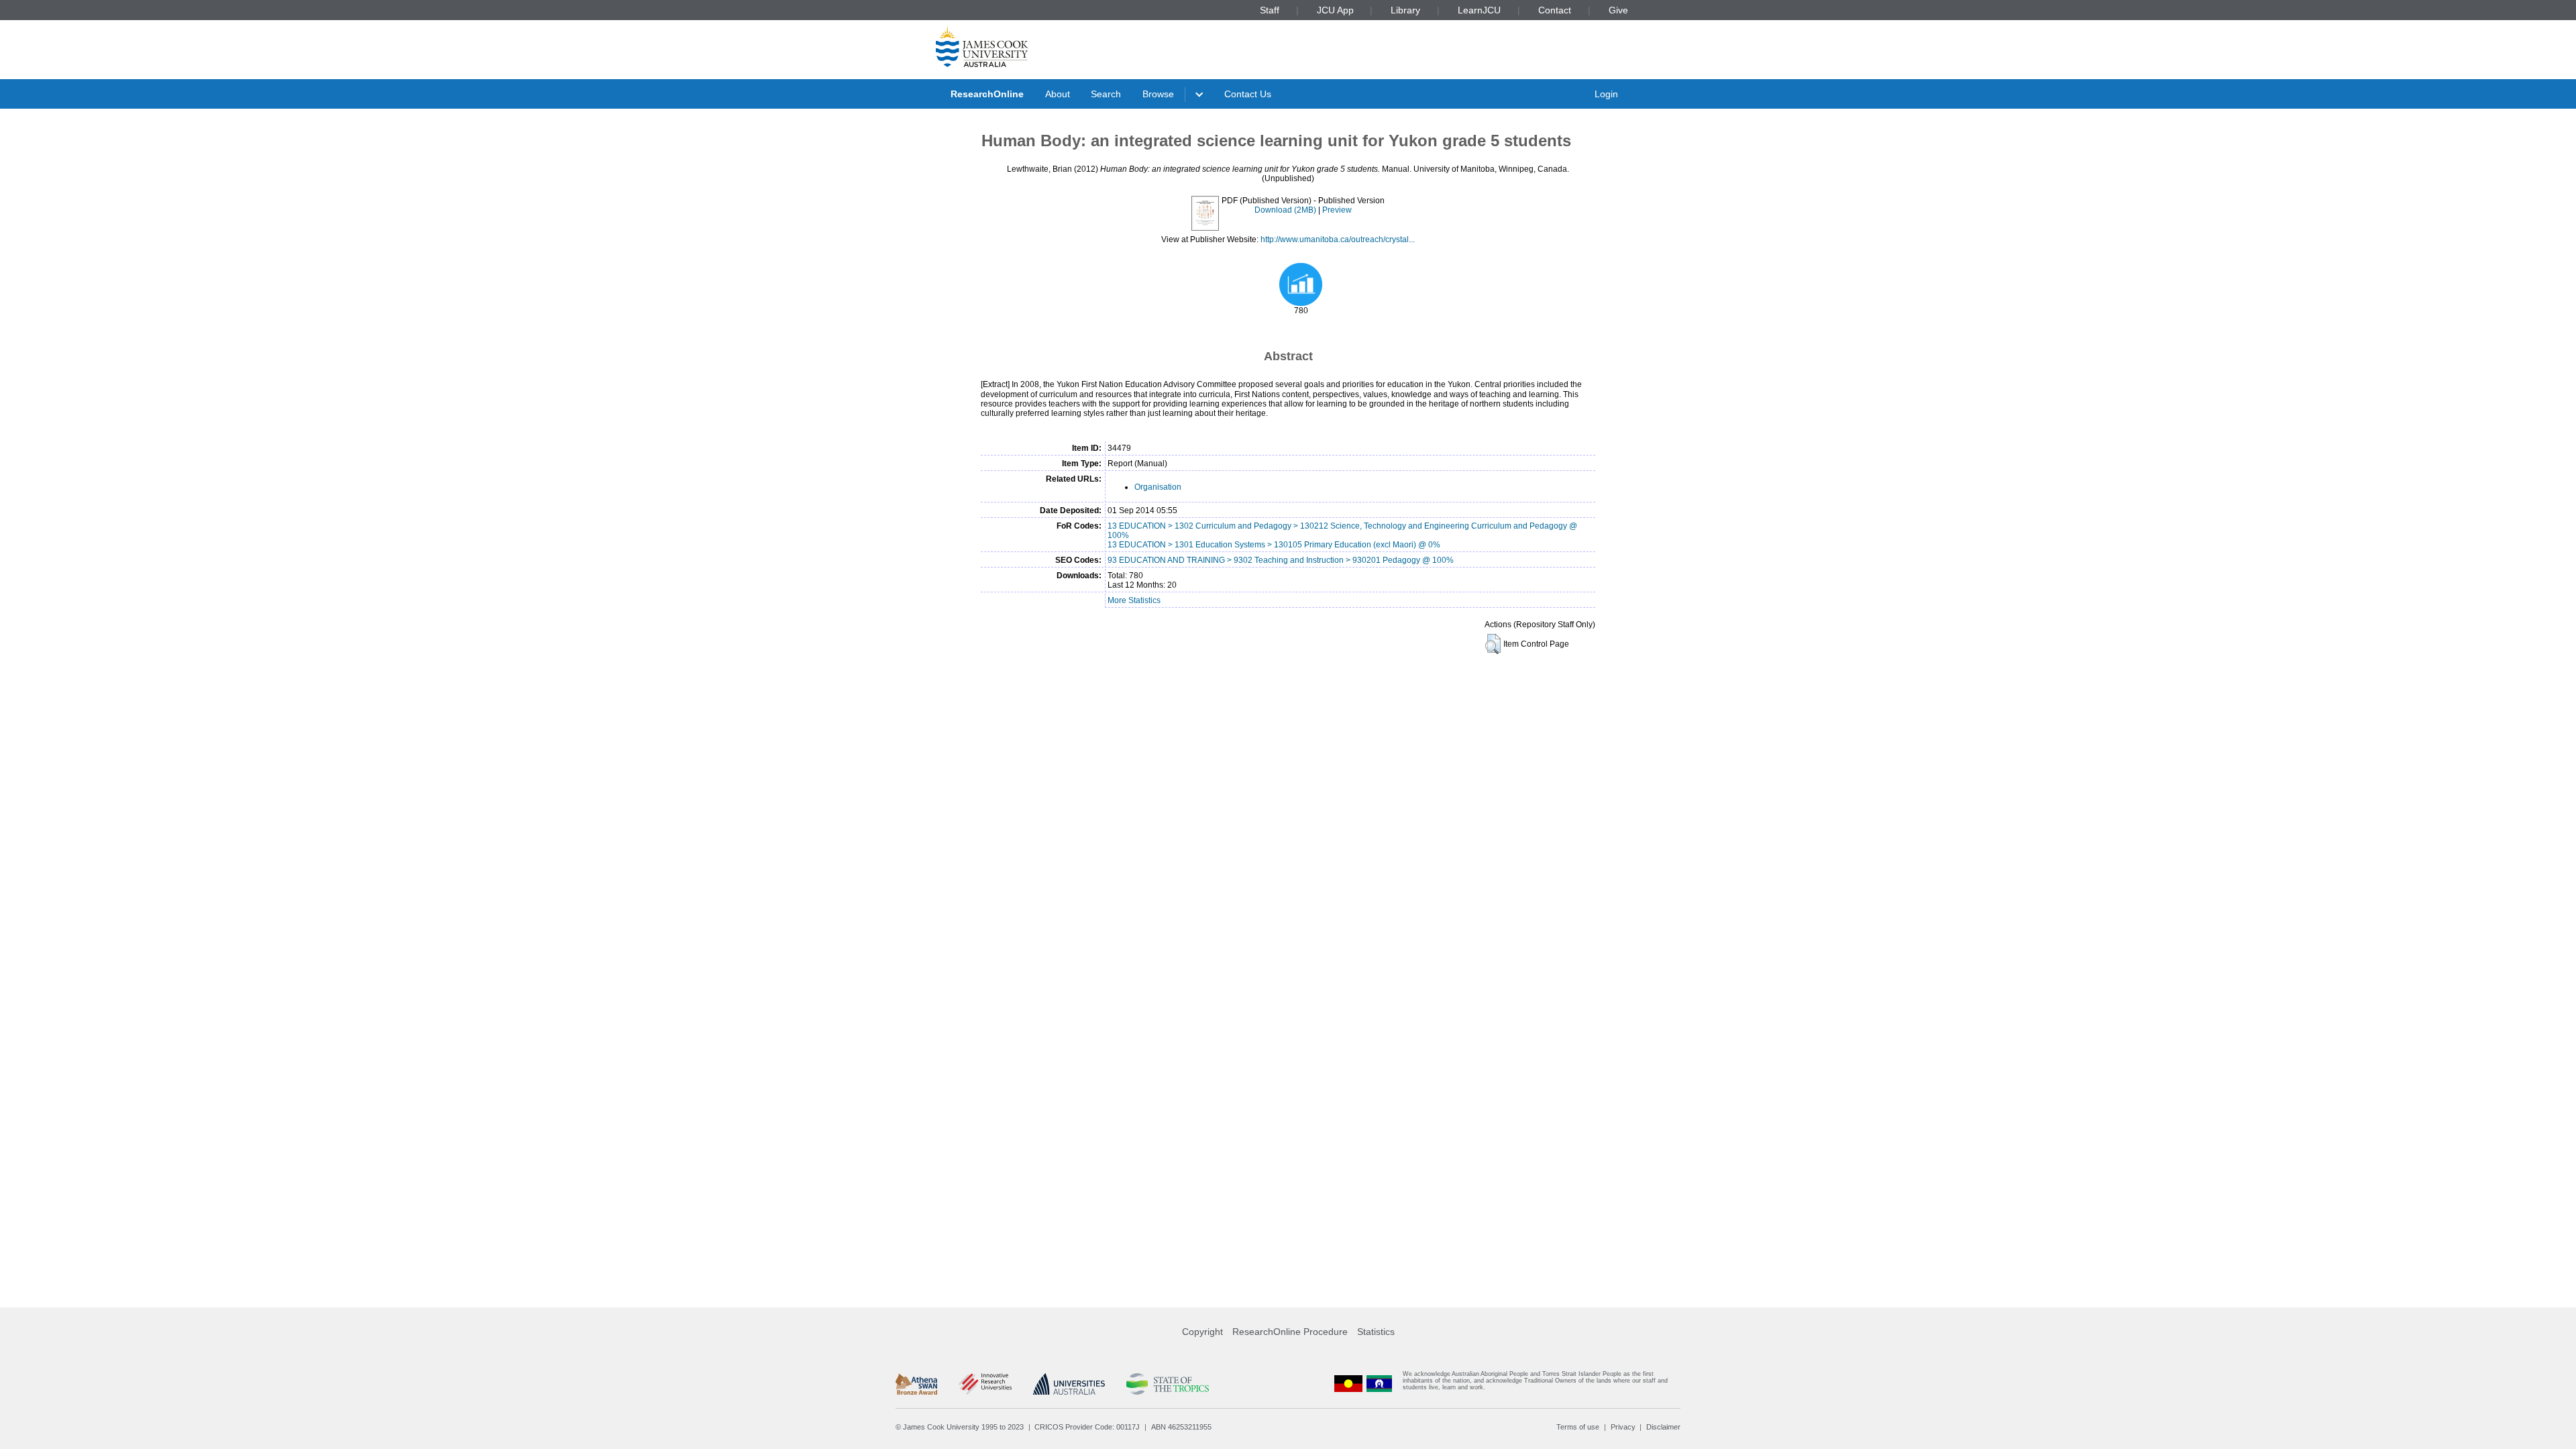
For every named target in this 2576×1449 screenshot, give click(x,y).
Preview (1337, 210)
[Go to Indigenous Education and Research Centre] (1348, 1384)
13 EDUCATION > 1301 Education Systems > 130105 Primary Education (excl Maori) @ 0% (1274, 545)
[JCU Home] (982, 46)
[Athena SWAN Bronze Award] (916, 1384)
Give (1618, 10)
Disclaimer (1663, 1427)
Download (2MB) (1285, 210)
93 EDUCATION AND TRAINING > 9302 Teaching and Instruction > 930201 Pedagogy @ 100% (1281, 560)
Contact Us (1248, 94)
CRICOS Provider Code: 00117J (1087, 1427)
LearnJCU (1479, 10)
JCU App (1335, 10)
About (1058, 94)
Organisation (1158, 487)
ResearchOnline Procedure (1290, 1332)
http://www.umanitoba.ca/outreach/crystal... (1338, 239)
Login (1606, 94)
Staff (1270, 10)
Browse (1158, 94)
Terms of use (1578, 1427)
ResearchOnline (987, 94)
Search (1106, 94)
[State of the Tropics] (1167, 1384)
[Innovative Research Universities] (985, 1384)
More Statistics (1134, 600)
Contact (1555, 10)
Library (1405, 10)
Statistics (1376, 1332)
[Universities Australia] (1069, 1384)
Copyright (1202, 1332)
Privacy (1623, 1427)
